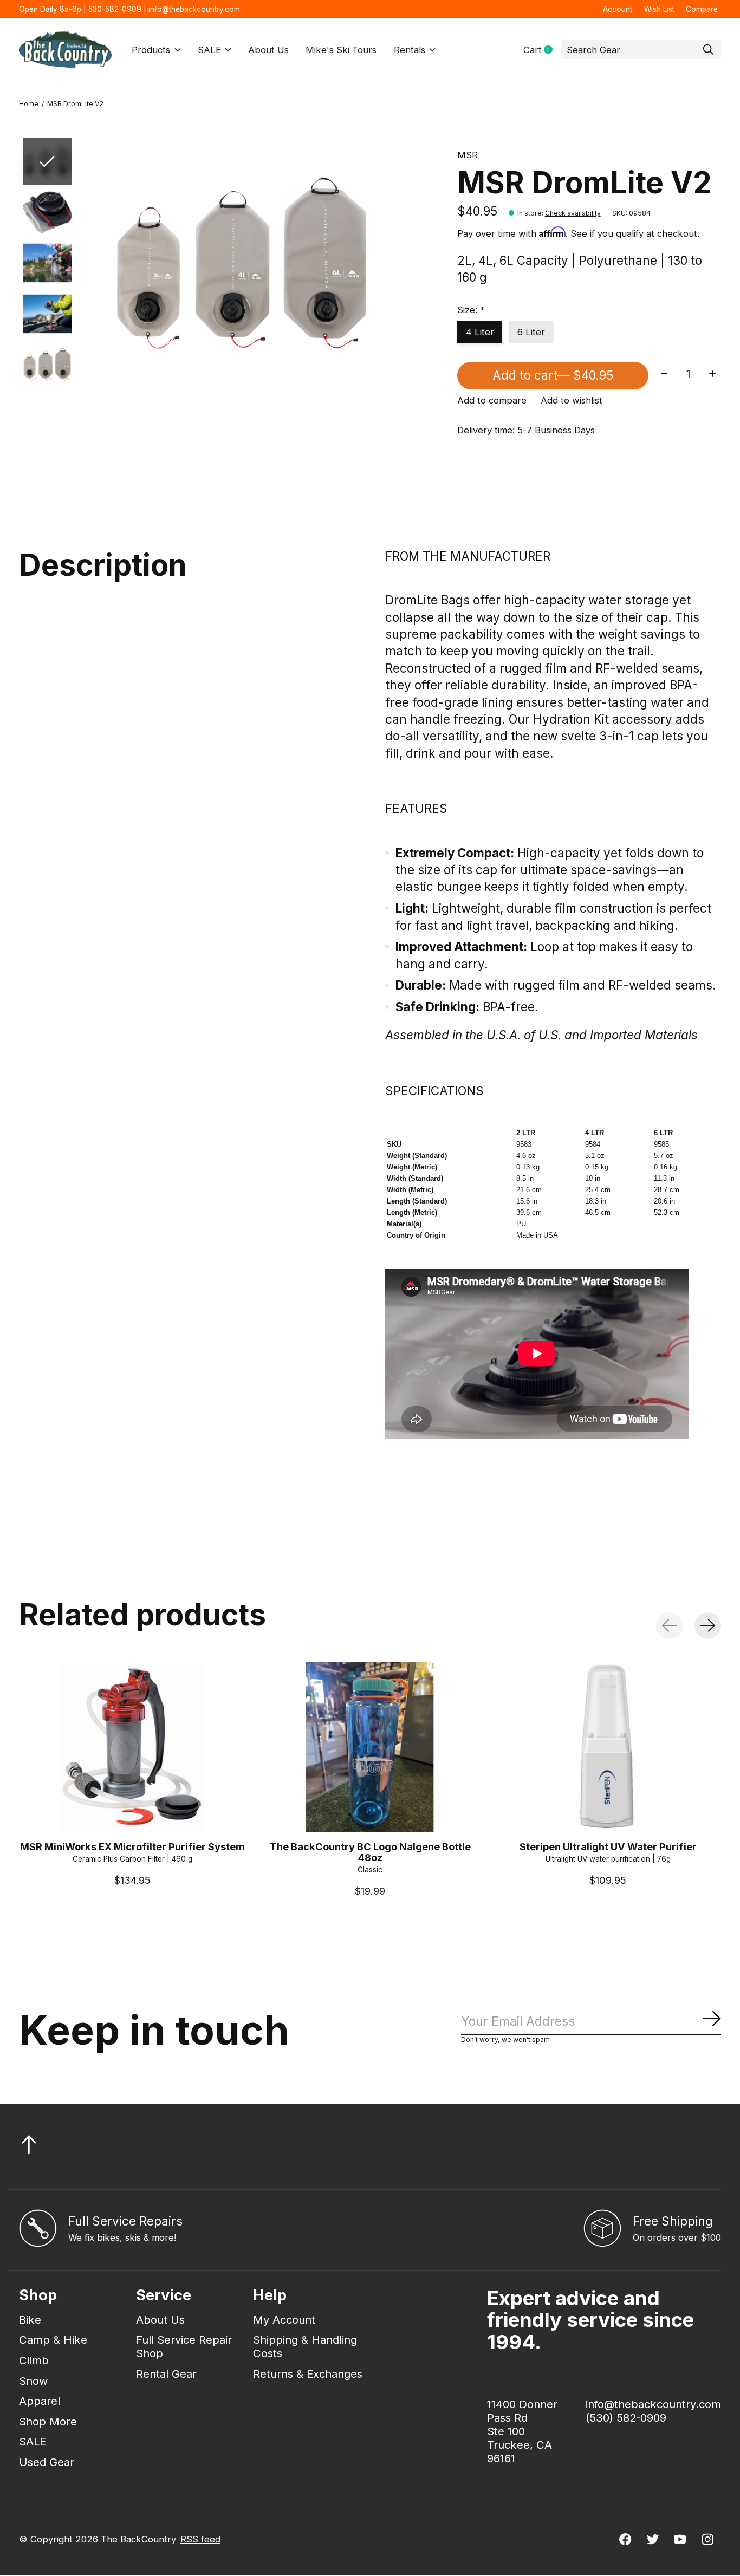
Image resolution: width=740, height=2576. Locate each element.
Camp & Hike (53, 2340)
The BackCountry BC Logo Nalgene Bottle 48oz (370, 1851)
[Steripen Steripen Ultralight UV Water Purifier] (608, 1747)
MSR (468, 155)
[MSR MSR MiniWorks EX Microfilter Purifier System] (132, 1747)
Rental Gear (166, 2374)
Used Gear (47, 2462)
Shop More (48, 2421)
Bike (30, 2320)
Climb (34, 2360)
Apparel (40, 2401)
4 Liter (480, 332)
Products (151, 50)
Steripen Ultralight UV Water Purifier (608, 1846)
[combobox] (641, 50)
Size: (471, 310)
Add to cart (553, 375)
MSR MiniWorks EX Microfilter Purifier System (132, 1846)
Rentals (410, 50)
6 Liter (531, 332)
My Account (284, 2320)
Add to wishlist (572, 400)
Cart (542, 50)
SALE (209, 50)
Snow (34, 2381)
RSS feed (200, 2539)
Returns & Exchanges (308, 2374)
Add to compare (492, 400)
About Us (268, 50)
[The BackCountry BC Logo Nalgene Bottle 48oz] (370, 1747)
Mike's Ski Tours (341, 50)
